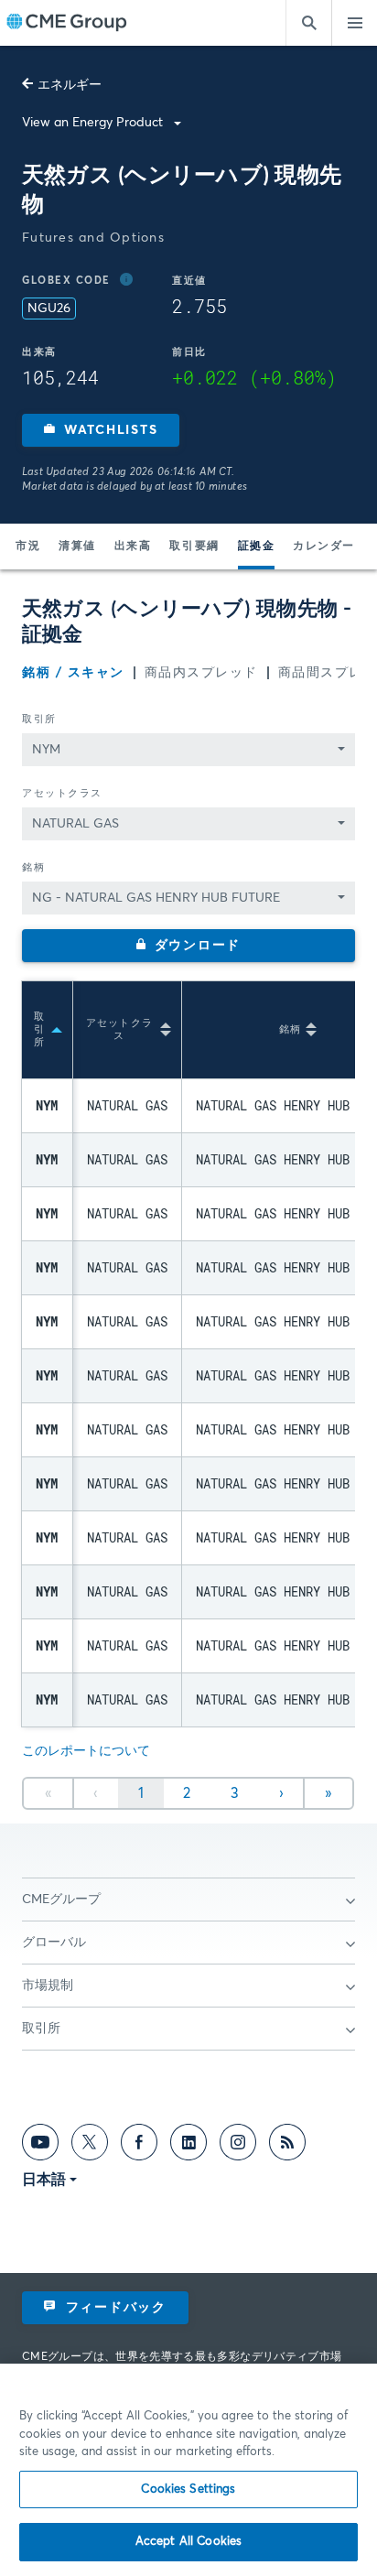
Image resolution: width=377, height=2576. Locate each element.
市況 (28, 547)
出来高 (133, 547)
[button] (101, 430)
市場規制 (48, 1986)
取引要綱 (194, 547)
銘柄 (33, 867)
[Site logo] (67, 23)
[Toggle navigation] (354, 23)
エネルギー (70, 85)
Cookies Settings (188, 2489)
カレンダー (324, 547)
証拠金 (257, 547)
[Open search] (308, 23)
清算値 (77, 547)
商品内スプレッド (201, 673)
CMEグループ (61, 1900)
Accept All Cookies (188, 2542)
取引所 (39, 719)
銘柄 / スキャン (73, 673)
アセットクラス (62, 793)
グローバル (54, 1943)
